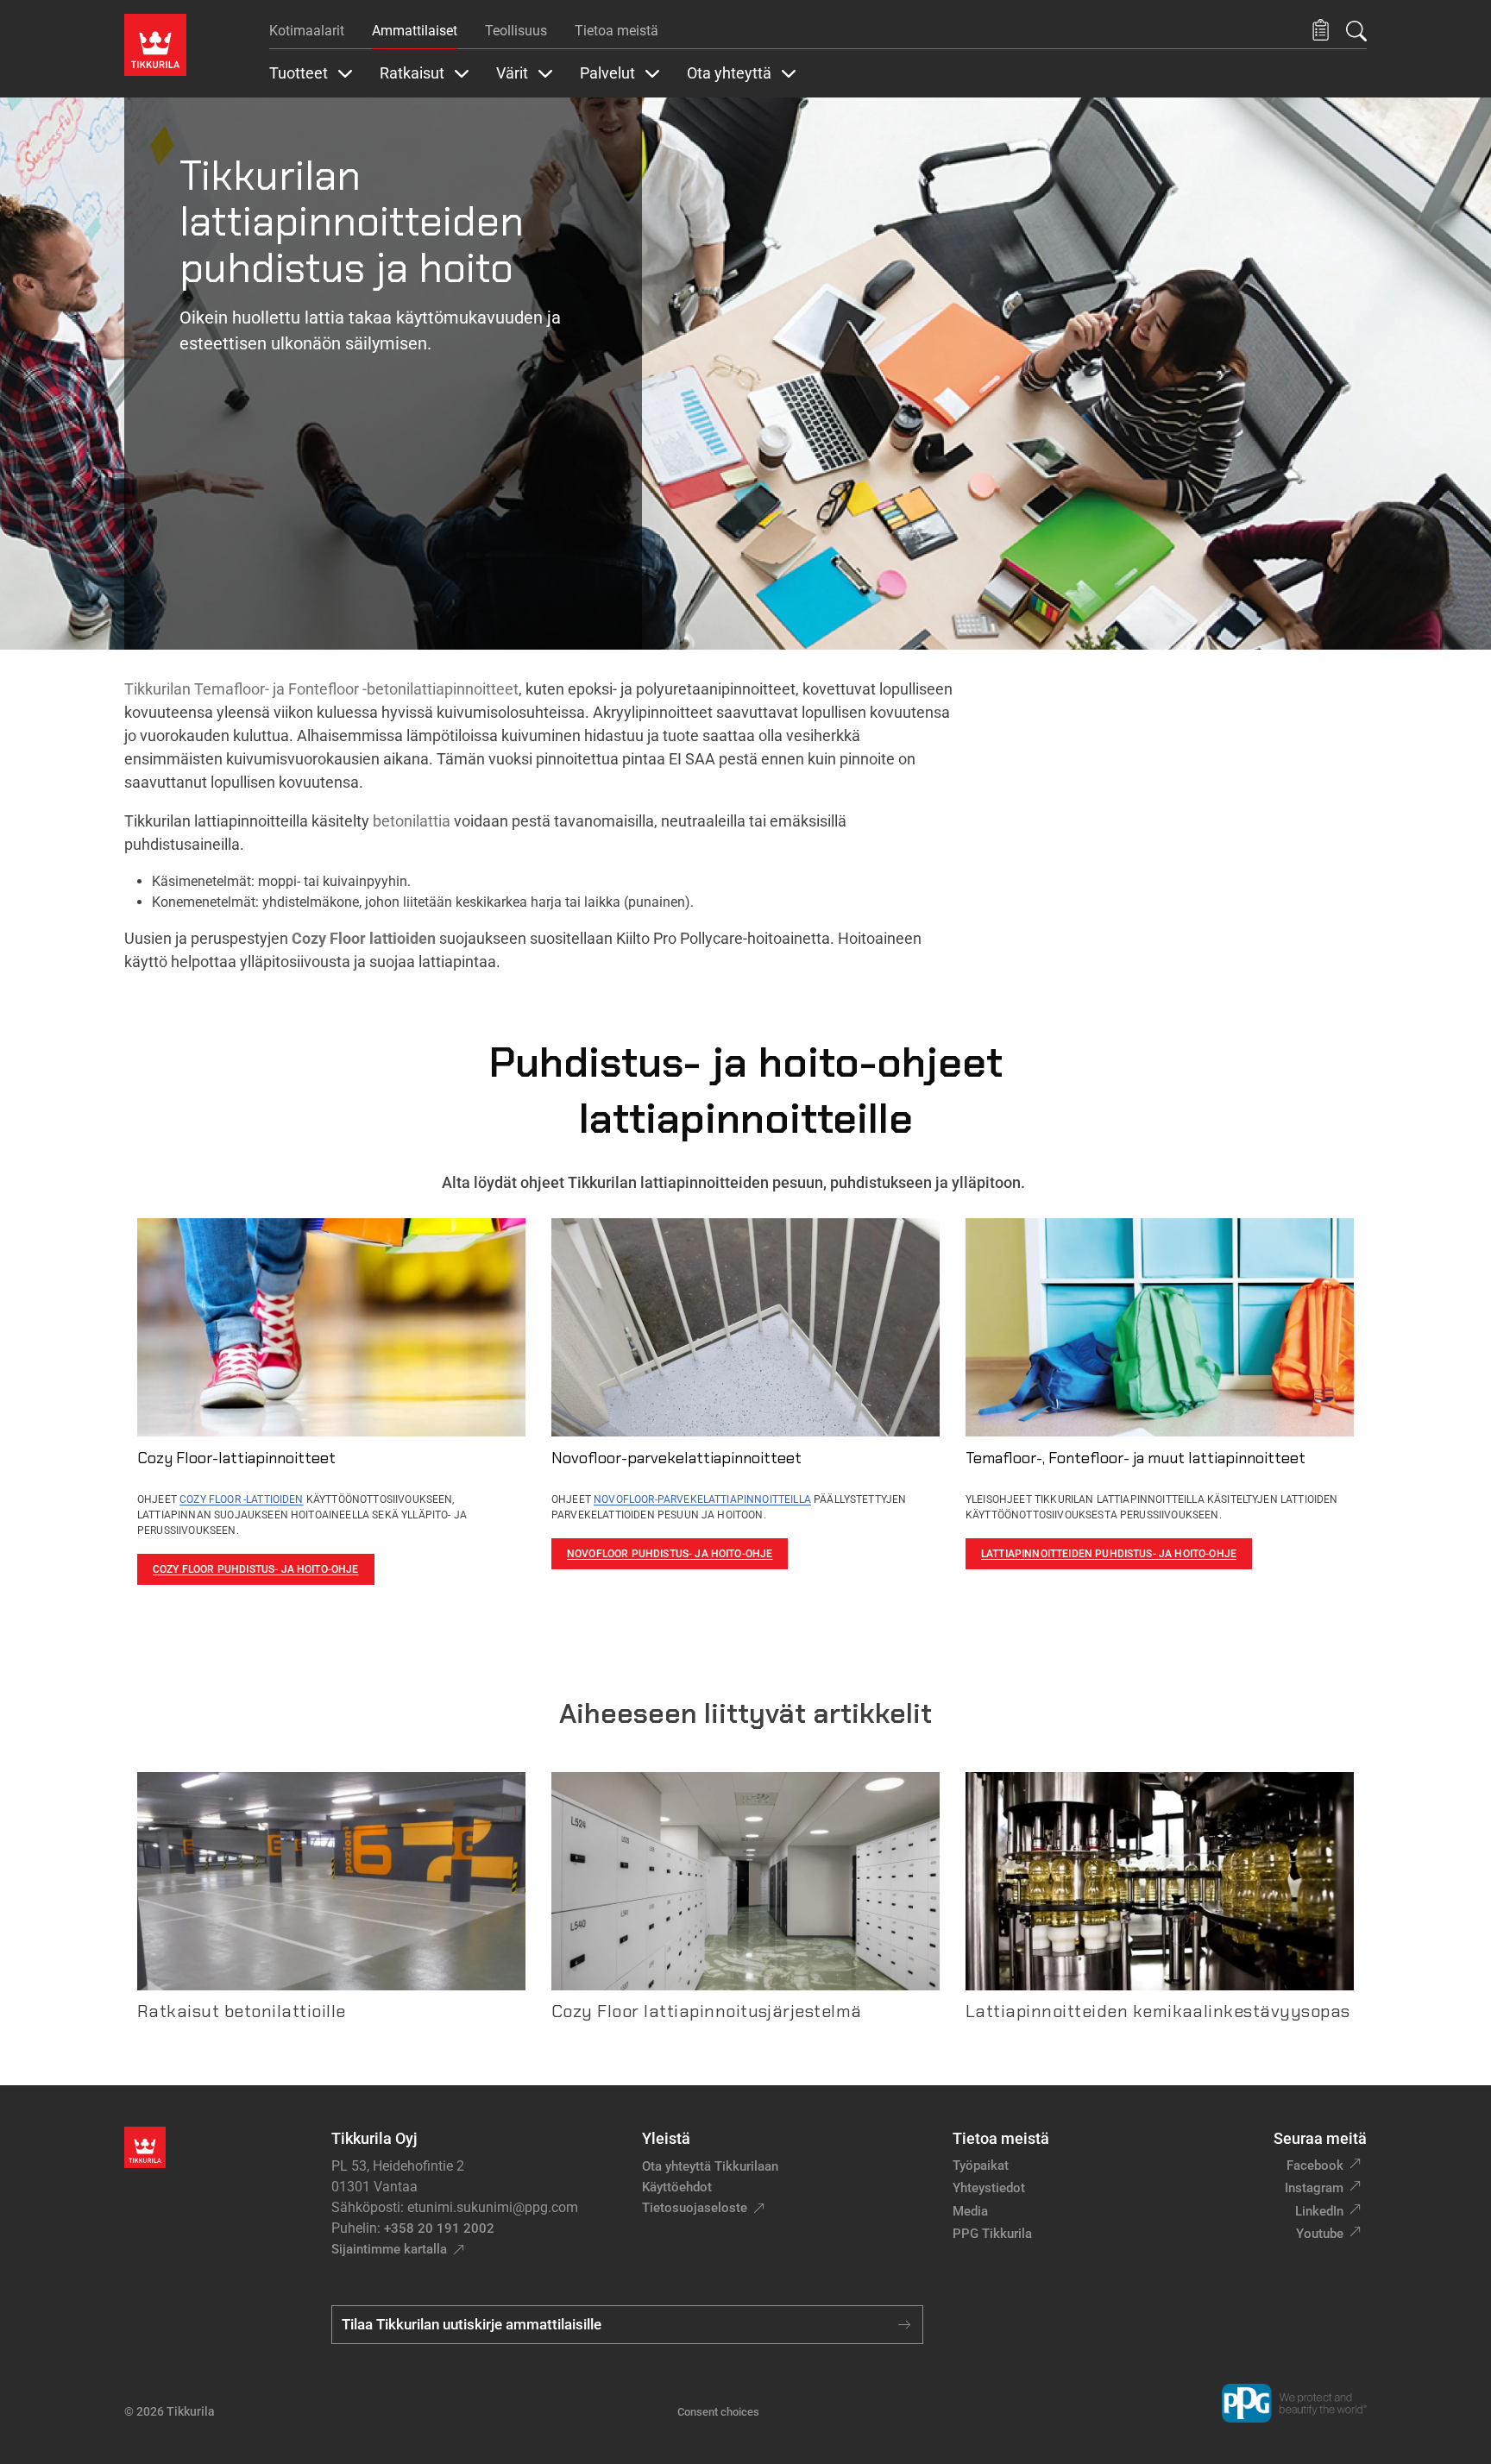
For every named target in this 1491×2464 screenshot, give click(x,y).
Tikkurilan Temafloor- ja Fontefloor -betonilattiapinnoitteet (321, 689)
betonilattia (412, 821)
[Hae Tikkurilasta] (1356, 31)
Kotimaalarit (307, 31)
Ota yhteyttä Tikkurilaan (710, 2166)
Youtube (1320, 2234)
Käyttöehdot (677, 2187)
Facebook (1315, 2165)
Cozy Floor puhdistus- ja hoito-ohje (256, 1569)
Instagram (1314, 2188)
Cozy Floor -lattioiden (242, 1499)
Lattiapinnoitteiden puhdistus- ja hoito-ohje (1109, 1554)
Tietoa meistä (617, 31)
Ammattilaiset (415, 31)
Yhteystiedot (989, 2188)
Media (970, 2211)
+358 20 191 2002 (439, 2228)
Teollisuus (516, 31)
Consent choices (718, 2412)
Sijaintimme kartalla (389, 2249)
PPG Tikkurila (992, 2234)
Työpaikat (981, 2165)
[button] (1321, 31)
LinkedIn (1319, 2211)
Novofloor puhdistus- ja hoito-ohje (670, 1554)
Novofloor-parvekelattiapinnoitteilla (702, 1499)
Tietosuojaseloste (695, 2208)
